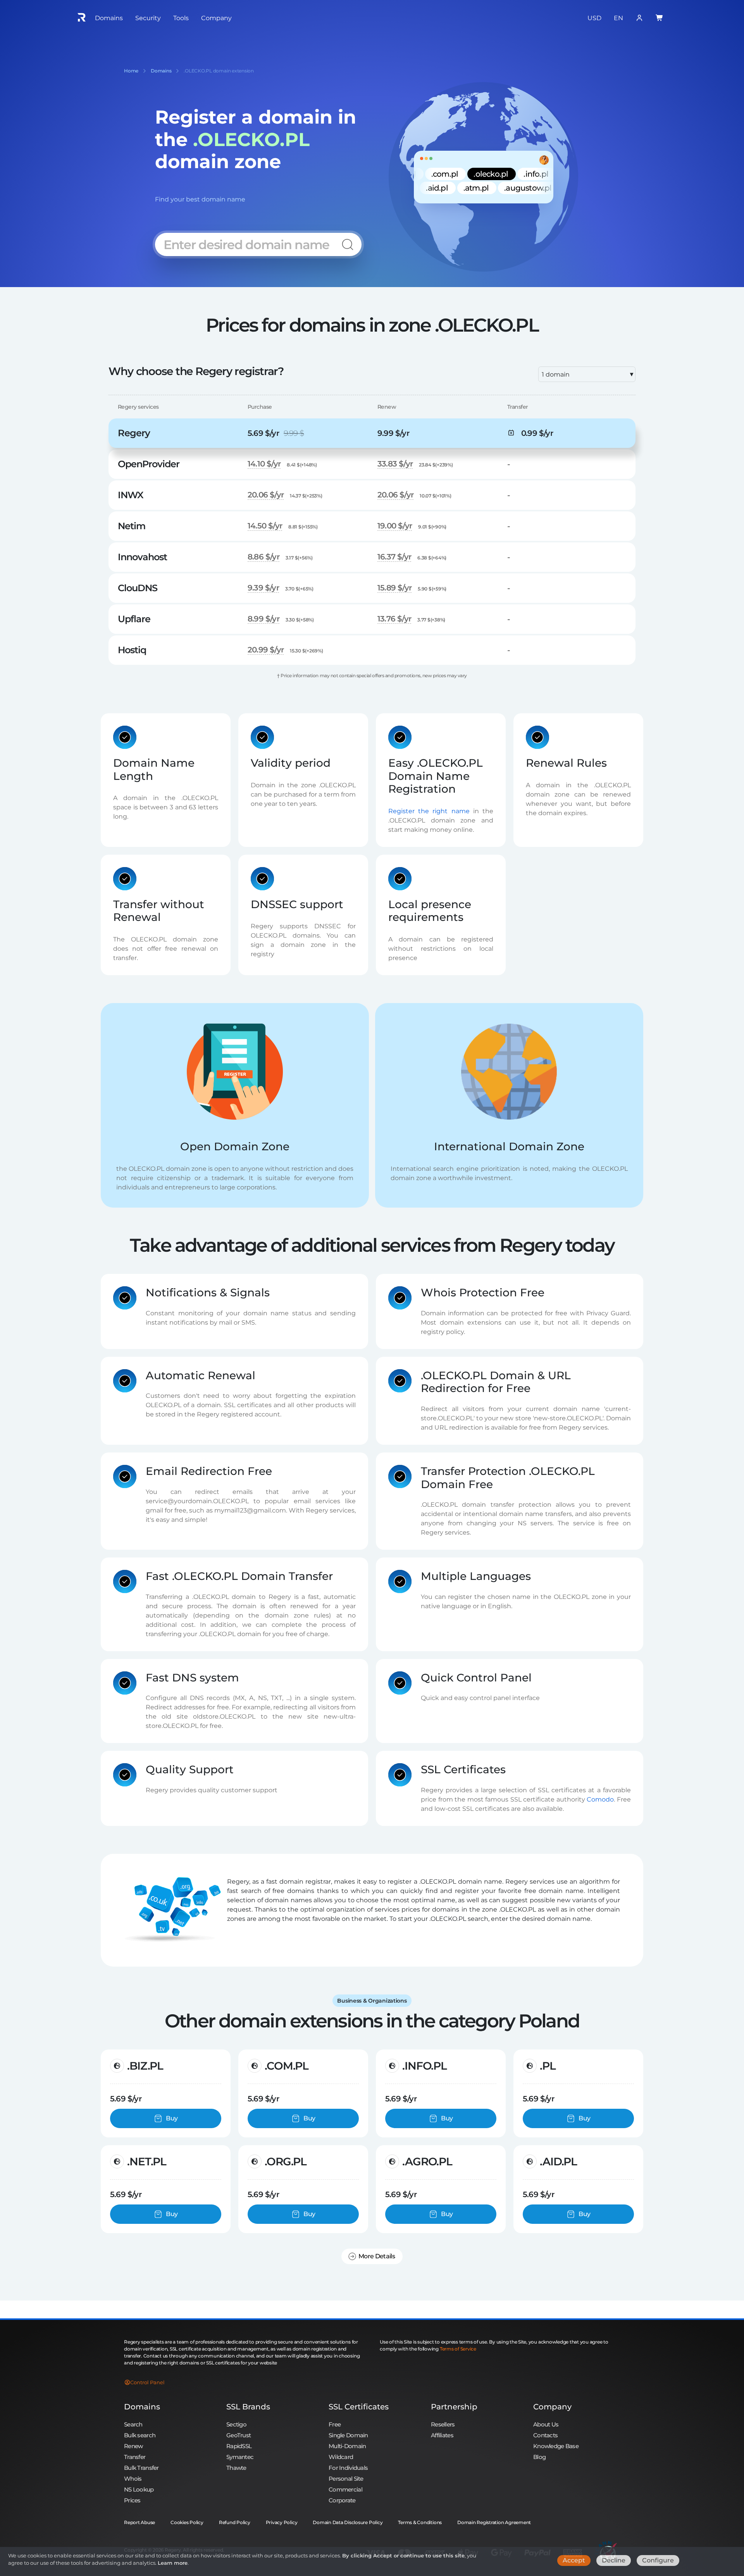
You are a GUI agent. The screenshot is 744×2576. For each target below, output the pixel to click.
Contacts (545, 2435)
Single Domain (348, 2435)
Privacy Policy (282, 2522)
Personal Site (346, 2479)
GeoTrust (239, 2435)
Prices (132, 2500)
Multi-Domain (347, 2446)
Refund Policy (235, 2522)
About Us (546, 2424)
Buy (172, 2118)
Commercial (345, 2489)
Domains (142, 2407)
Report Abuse (139, 2522)
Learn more (173, 2563)
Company (552, 2407)
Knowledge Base (556, 2446)
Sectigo (236, 2424)
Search (133, 2424)
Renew (133, 2446)
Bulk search (140, 2435)
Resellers (443, 2424)
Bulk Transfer (141, 2468)
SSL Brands (248, 2407)
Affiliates (442, 2435)
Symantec (240, 2457)
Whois (133, 2479)
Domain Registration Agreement (494, 2522)
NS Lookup (139, 2489)
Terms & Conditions (420, 2522)
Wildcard (341, 2457)
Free (335, 2424)
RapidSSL (239, 2446)
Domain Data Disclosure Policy (348, 2522)
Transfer (135, 2457)
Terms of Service (458, 2349)
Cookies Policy (187, 2522)
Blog (539, 2457)
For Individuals (348, 2468)
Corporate (342, 2500)
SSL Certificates (359, 2407)
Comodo (600, 1799)
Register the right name (429, 811)
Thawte (236, 2468)
